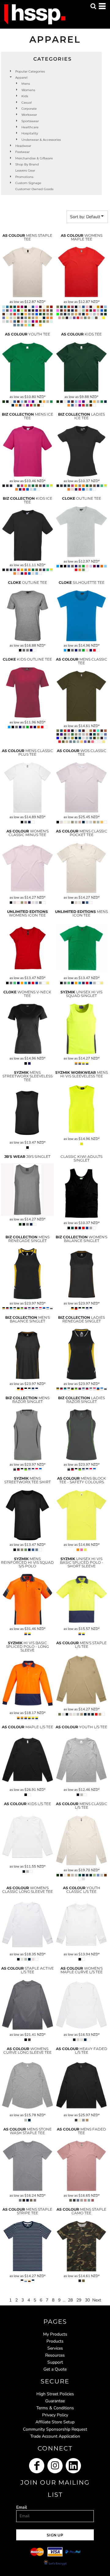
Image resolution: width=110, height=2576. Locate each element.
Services (55, 2348)
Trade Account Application (55, 2436)
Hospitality (30, 133)
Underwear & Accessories (41, 140)
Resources (55, 2355)
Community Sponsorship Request (55, 2429)
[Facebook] (37, 2466)
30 (87, 2300)
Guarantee (55, 2401)
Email (22, 2507)
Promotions (24, 177)
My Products (55, 2334)
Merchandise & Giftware (34, 158)
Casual (27, 103)
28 (70, 2300)
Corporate (29, 109)
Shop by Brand (27, 164)
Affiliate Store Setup (55, 2422)
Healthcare (30, 127)
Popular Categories (30, 71)
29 (79, 2300)
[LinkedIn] (73, 2466)
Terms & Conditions (55, 2408)
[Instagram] (55, 2466)
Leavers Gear (25, 170)
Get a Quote (55, 2369)
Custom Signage (28, 183)
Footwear (22, 152)
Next (97, 2300)
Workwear (29, 115)
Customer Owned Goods (34, 189)
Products (55, 2341)
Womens (28, 90)
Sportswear (30, 121)
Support (55, 2362)
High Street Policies (55, 2394)
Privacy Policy (55, 2415)
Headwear (23, 146)
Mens (26, 84)
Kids (25, 96)
